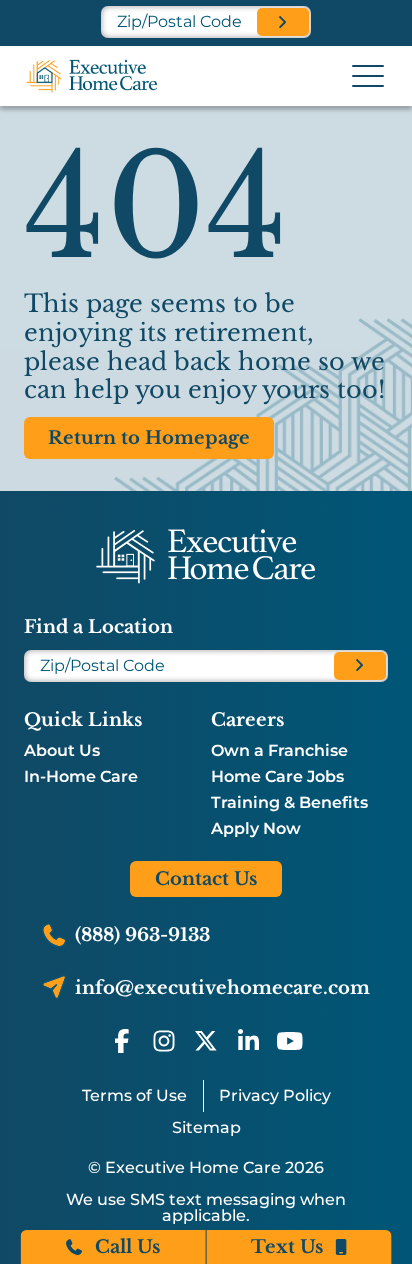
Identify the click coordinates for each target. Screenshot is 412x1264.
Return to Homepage (149, 438)
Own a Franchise (279, 751)
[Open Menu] (368, 76)
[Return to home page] (206, 556)
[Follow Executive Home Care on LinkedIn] (248, 1041)
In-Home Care (81, 777)
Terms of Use (134, 1095)
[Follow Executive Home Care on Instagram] (164, 1041)
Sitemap (206, 1127)
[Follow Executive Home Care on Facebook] (122, 1041)
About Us (62, 751)
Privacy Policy (275, 1095)
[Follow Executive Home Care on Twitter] (206, 1041)
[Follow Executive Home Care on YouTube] (290, 1041)
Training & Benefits (289, 803)
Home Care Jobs (277, 777)
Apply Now (256, 829)
